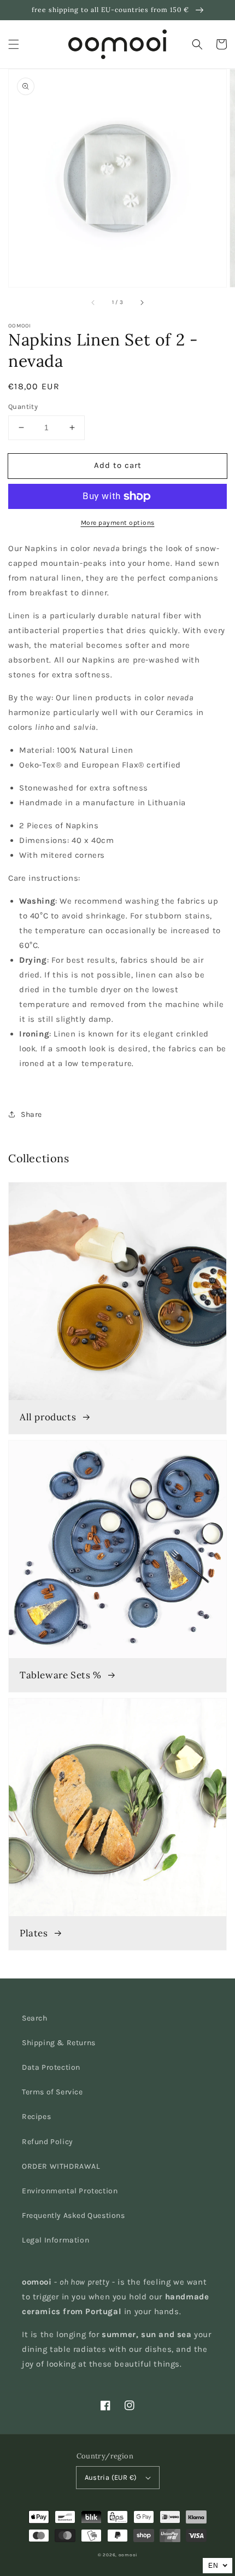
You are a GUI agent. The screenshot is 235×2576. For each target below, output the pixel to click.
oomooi (128, 2555)
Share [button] (31, 1114)
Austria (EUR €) (111, 2477)
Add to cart (118, 465)
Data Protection (51, 2067)
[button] (14, 44)
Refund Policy (48, 2142)
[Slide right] (142, 302)
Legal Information (55, 2240)
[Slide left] (93, 302)
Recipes (36, 2117)
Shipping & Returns (59, 2043)
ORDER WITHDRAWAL (61, 2166)
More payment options (118, 523)
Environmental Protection (70, 2191)
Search (35, 2018)
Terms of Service (52, 2092)
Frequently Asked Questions (74, 2215)
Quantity (23, 406)
